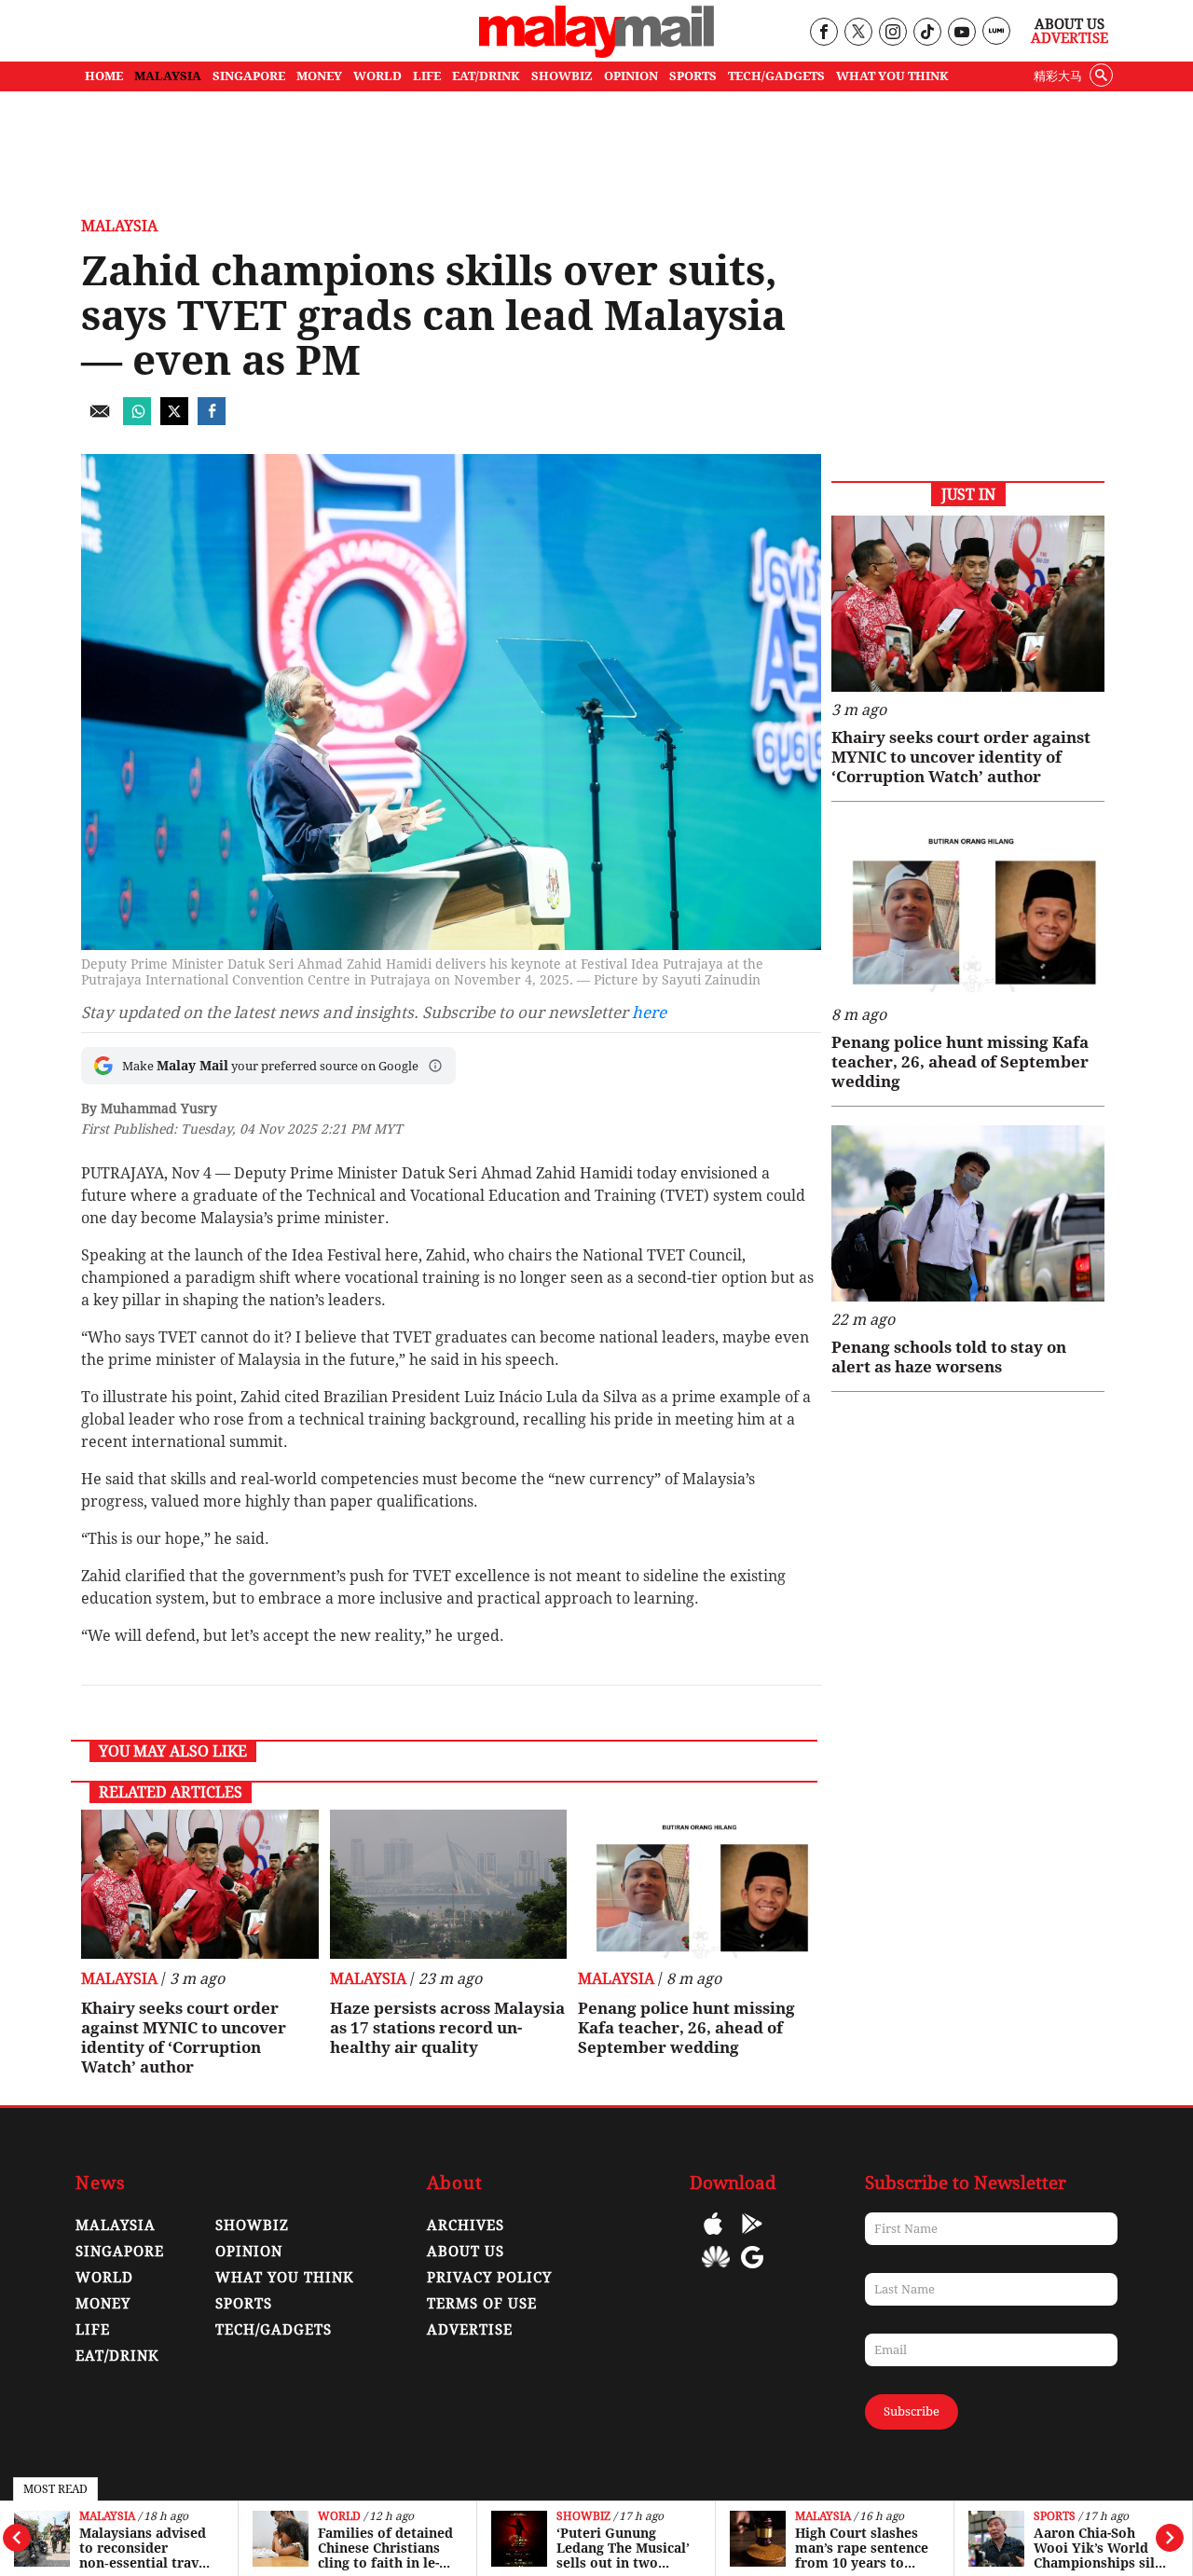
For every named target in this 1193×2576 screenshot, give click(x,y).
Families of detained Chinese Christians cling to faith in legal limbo (385, 2548)
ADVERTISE (470, 2330)
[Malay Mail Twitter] (858, 33)
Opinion (249, 2252)
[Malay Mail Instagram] (892, 33)
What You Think (892, 76)
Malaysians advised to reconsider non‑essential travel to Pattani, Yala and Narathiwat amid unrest (145, 2548)
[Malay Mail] (596, 53)
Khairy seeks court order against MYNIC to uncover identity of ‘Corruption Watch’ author (184, 2038)
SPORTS (693, 76)
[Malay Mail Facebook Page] (823, 33)
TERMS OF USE (482, 2304)
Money (103, 2304)
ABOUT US (466, 2252)
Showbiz (583, 2517)
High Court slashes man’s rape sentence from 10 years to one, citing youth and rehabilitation (862, 2548)
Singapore (120, 2252)
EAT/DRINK (486, 76)
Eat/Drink (117, 2356)
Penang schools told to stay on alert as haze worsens (949, 1357)
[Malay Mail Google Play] (752, 2237)
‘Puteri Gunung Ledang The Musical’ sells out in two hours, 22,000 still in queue (623, 2548)
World (339, 2517)
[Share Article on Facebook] (212, 420)
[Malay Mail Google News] (752, 2271)
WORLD (377, 76)
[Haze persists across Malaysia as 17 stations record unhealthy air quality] (449, 1884)
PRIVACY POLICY (489, 2278)
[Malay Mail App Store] (713, 2237)
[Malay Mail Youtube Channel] (961, 33)
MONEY (319, 76)
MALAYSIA (168, 76)
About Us (1070, 24)
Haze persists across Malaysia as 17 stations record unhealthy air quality (447, 2028)
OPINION (631, 76)
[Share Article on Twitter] (174, 420)
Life (93, 2330)
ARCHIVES (466, 2225)
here (649, 1012)
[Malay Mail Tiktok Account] (927, 33)
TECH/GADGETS (776, 76)
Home (104, 76)
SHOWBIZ (562, 76)
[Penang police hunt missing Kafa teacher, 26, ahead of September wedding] (697, 1884)
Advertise (1070, 38)
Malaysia (107, 2517)
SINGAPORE (249, 76)
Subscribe (912, 2411)
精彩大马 (1058, 76)
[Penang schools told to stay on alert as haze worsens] (968, 1213)
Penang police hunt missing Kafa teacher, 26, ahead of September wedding (686, 2028)
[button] (435, 1066)
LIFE (427, 76)
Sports (1055, 2517)
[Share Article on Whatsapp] (137, 420)
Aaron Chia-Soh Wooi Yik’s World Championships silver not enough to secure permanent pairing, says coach (1096, 2548)
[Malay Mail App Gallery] (716, 2271)
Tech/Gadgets (274, 2330)
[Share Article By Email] (100, 420)
